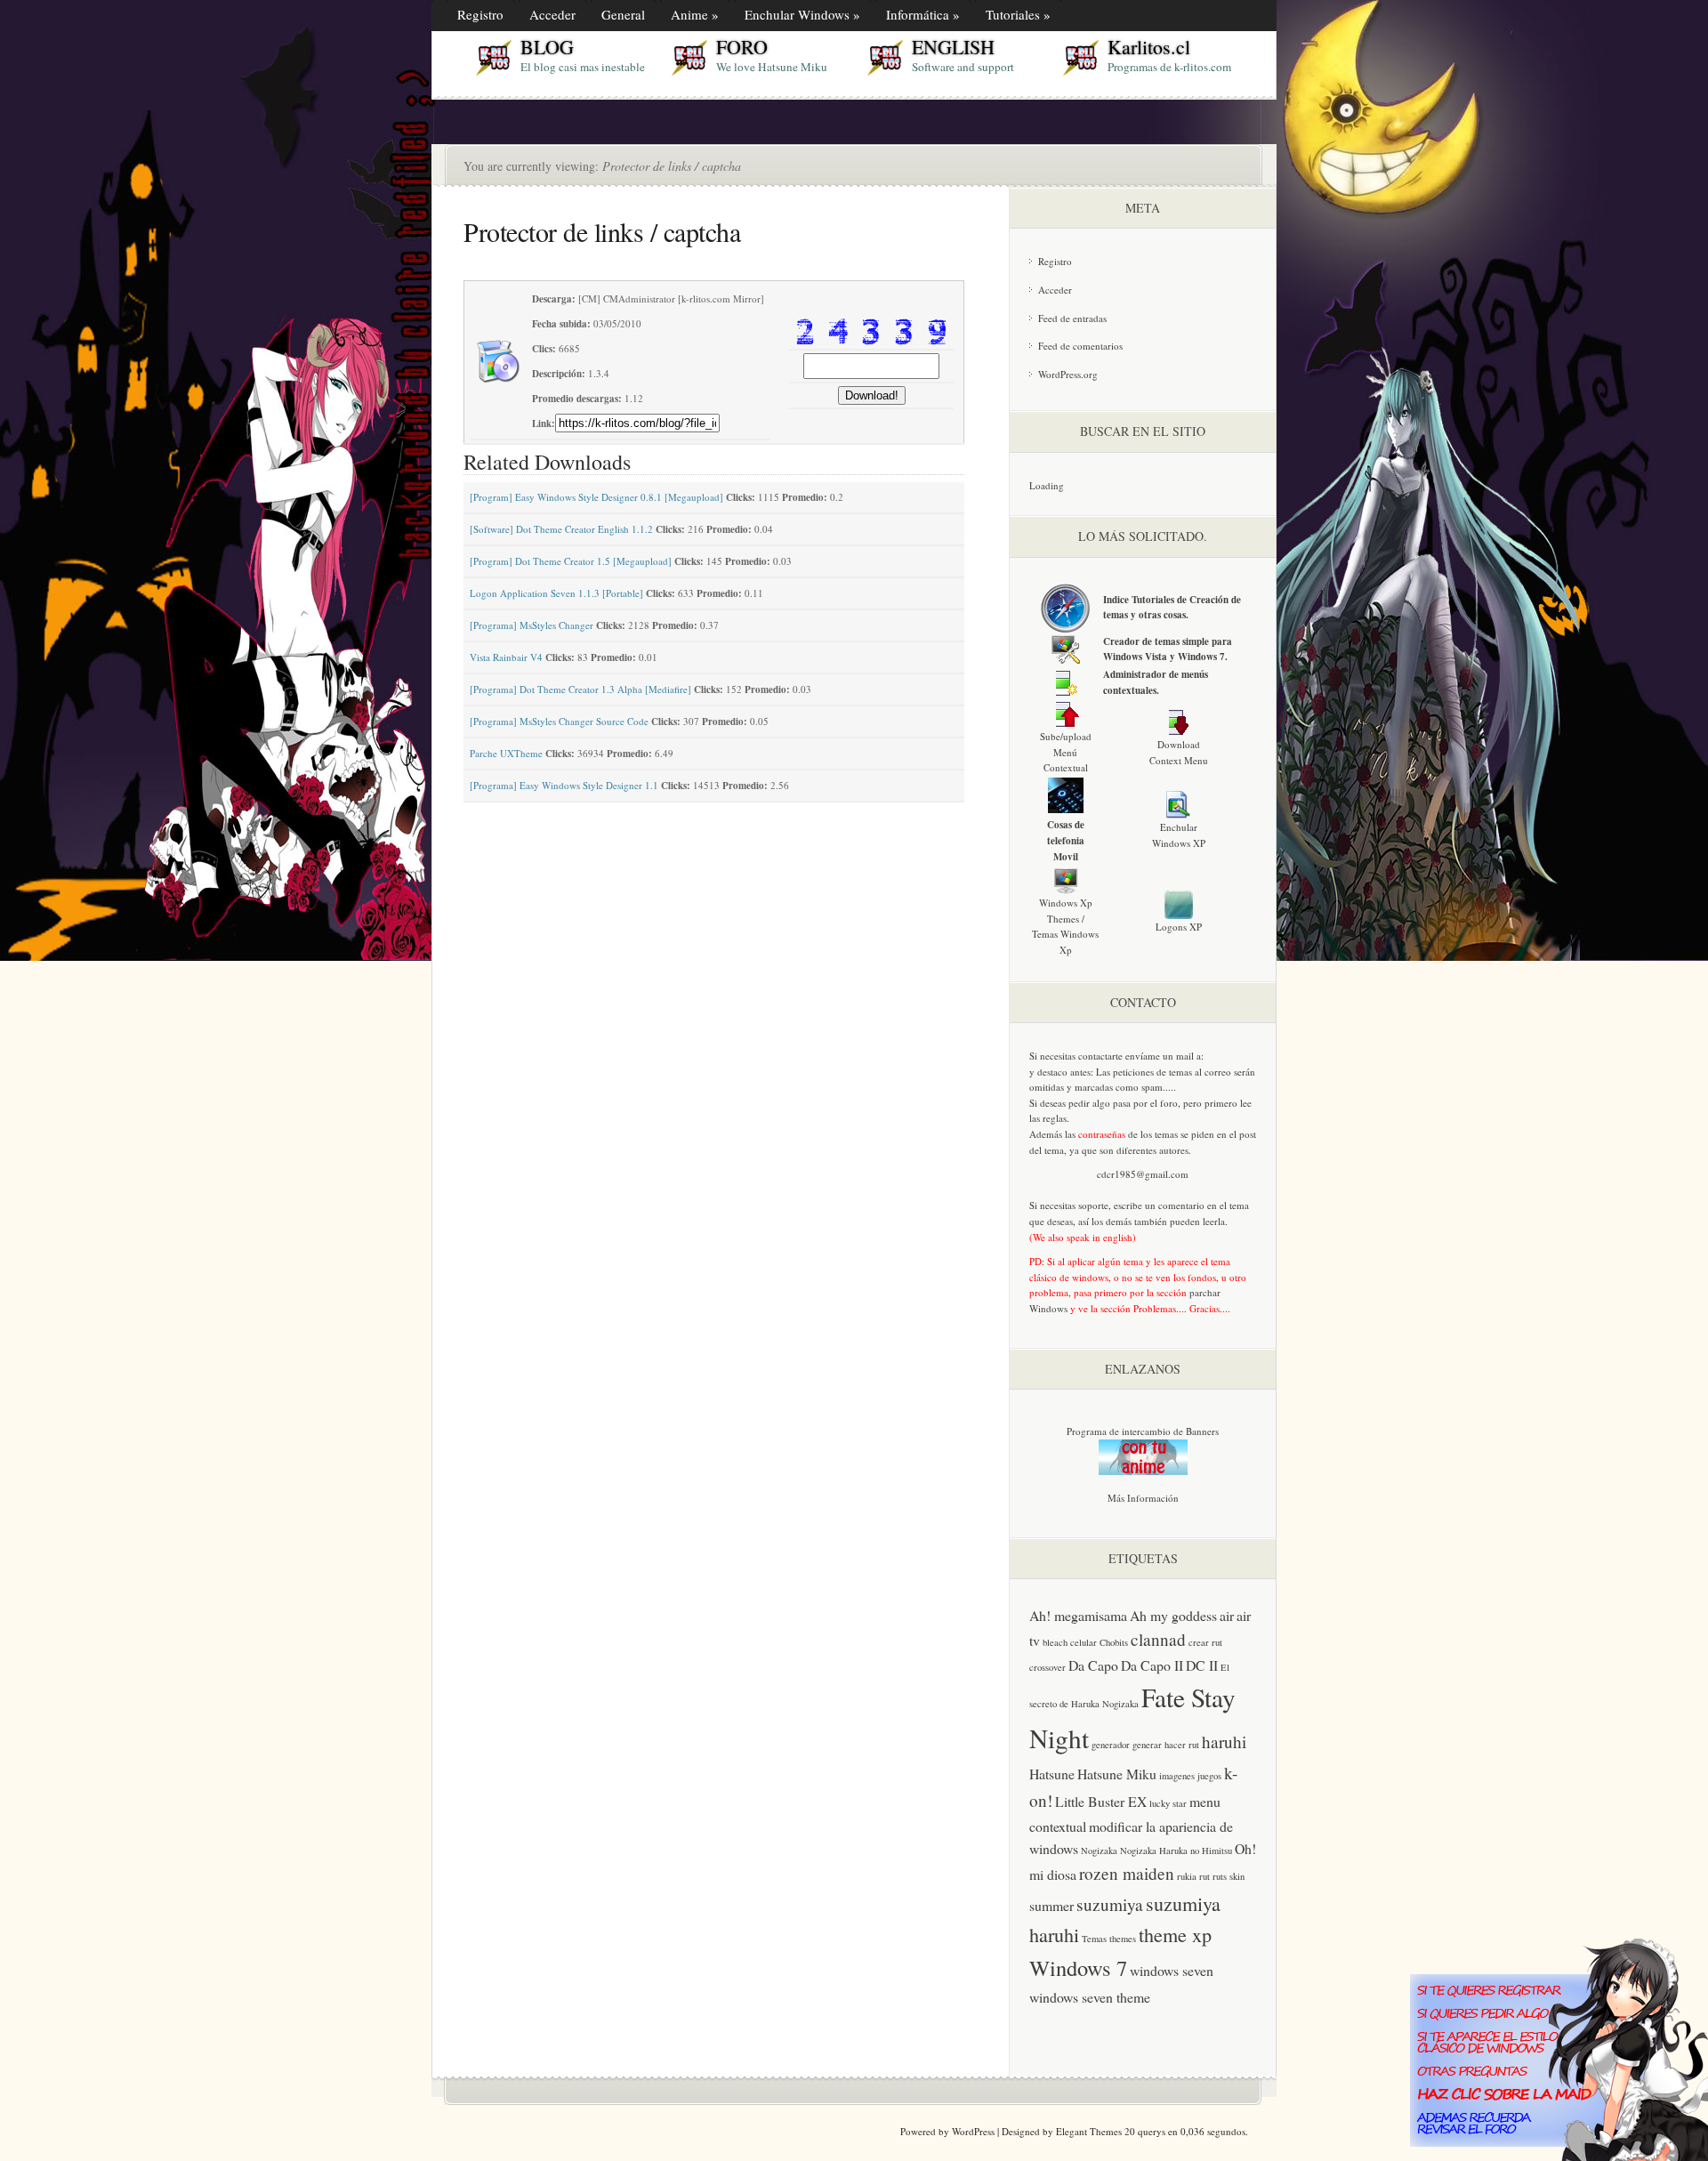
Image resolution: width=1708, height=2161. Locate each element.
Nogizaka (1099, 1851)
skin (1237, 1876)
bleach (1055, 1642)
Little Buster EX (1101, 1801)
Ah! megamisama (1078, 1615)
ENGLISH (953, 47)
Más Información (1143, 1498)
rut (1204, 1876)
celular (1084, 1642)
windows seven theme (1090, 1997)
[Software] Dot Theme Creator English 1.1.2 (561, 529)
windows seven (1172, 1970)
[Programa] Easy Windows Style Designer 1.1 (564, 785)
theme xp (1175, 1935)
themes (1123, 1939)
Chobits (1114, 1642)
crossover (1047, 1667)
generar (1147, 1745)
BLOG (547, 47)
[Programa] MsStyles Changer (532, 625)
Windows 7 (1078, 1967)
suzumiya (1110, 1904)
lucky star (1168, 1803)
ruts (1220, 1876)
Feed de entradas (1072, 318)
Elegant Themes (1089, 2131)
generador (1111, 1745)
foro (1169, 1103)
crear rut (1205, 1642)
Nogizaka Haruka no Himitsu (1176, 1851)
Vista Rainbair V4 (506, 657)
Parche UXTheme (506, 753)
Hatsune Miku (1117, 1774)
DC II (1202, 1665)
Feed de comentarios (1080, 346)
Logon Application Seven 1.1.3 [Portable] (556, 593)
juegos (1209, 1776)
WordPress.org (1068, 374)
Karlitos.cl (1149, 47)
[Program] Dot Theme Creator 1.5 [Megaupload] (571, 561)
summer (1051, 1905)
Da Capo (1093, 1665)
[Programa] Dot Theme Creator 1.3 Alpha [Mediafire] (580, 689)
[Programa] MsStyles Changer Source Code (559, 721)
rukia (1187, 1876)
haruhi (1224, 1742)
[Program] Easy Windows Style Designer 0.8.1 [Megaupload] (596, 497)
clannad (1158, 1639)
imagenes (1177, 1776)
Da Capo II (1152, 1665)
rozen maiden (1127, 1873)
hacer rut (1182, 1745)
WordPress (973, 2131)
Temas (1094, 1939)
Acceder (1055, 290)
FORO (742, 47)
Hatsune (1052, 1774)
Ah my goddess (1173, 1615)
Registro (1055, 261)
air (1227, 1615)
